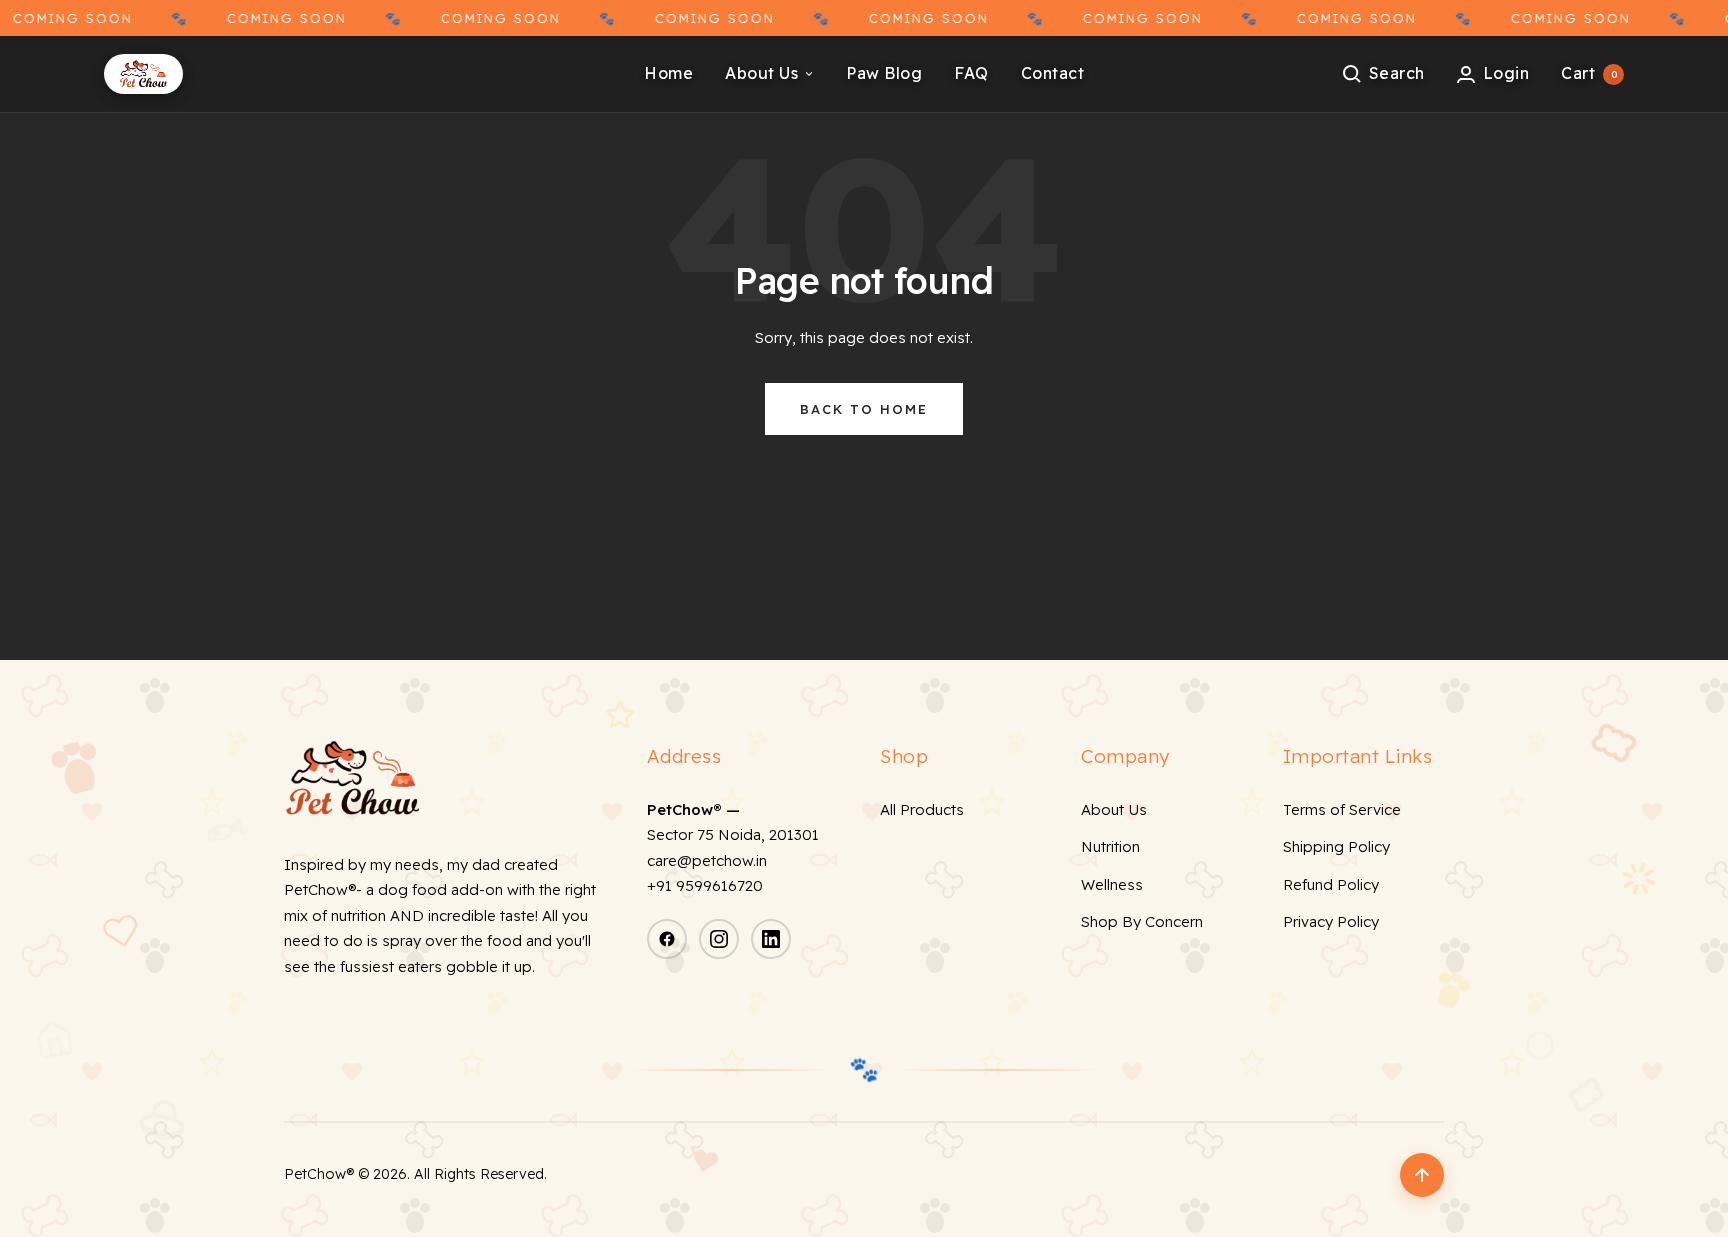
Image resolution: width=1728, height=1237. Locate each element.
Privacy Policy (1331, 921)
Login (1506, 73)
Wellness (1112, 884)
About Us (761, 73)
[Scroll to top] (1422, 1175)
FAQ (971, 73)
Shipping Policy (1336, 846)
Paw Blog (884, 73)
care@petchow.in (707, 860)
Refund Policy (1331, 884)
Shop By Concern (1142, 921)
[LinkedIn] (771, 939)
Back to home (864, 409)
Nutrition (1110, 846)
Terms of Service (1342, 809)
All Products (922, 809)
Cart (1589, 73)
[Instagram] (719, 939)
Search (1397, 73)
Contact (1053, 73)
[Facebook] (667, 939)
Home (668, 73)
